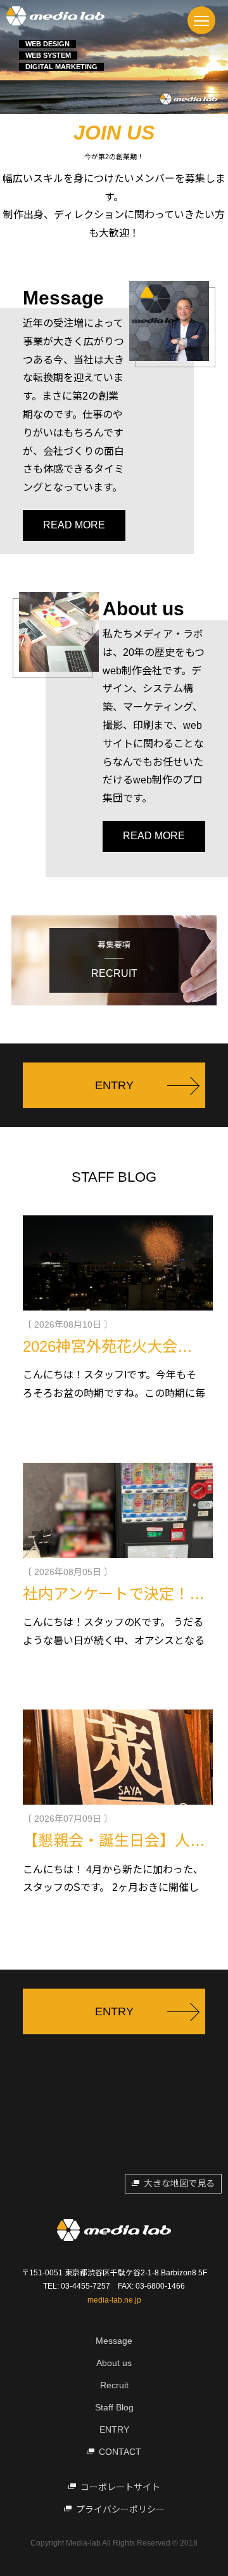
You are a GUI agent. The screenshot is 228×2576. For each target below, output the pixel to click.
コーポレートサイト (120, 2487)
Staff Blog (114, 2407)
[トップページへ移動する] (55, 16)
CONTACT (120, 2452)
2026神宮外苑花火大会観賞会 (123, 1346)
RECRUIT (114, 959)
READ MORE (74, 525)
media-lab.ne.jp (114, 2300)
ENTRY (114, 2429)
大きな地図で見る (179, 2183)
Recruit (114, 2385)
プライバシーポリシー (120, 2509)
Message (114, 2341)
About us (114, 2363)
